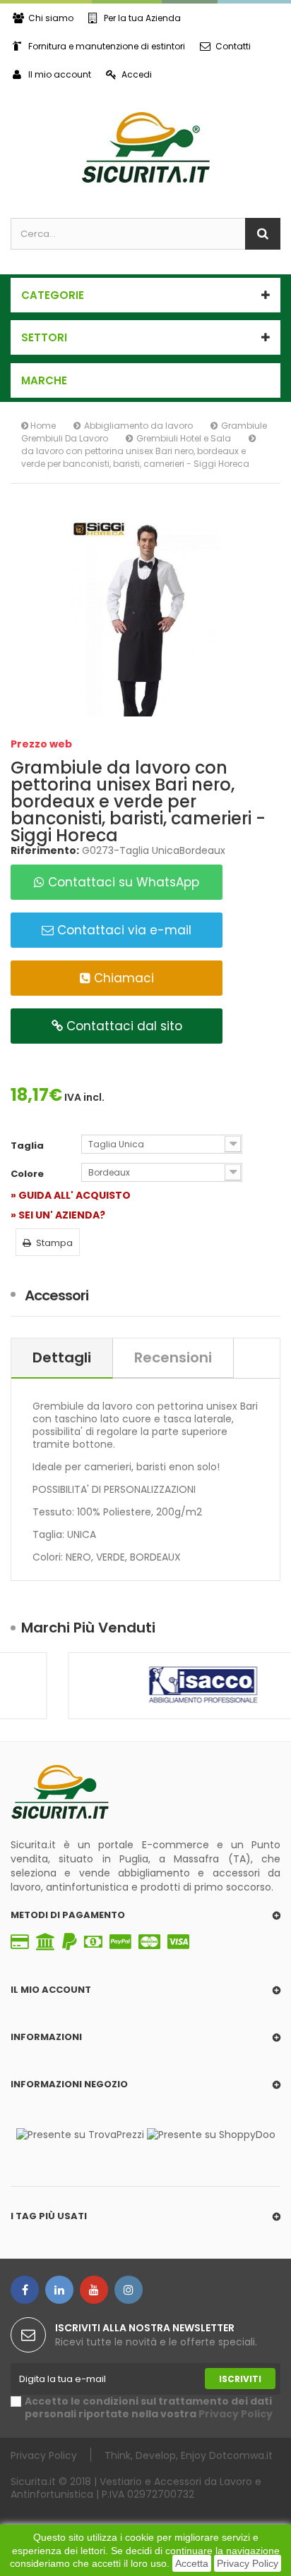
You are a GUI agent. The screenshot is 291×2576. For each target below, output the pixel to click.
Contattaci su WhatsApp (122, 882)
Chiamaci (122, 978)
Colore (28, 1174)
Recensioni (173, 1357)
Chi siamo (51, 18)
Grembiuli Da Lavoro (65, 438)
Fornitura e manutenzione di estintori (107, 46)
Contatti (233, 46)
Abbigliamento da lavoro (138, 426)
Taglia (28, 1146)
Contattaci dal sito (123, 1026)
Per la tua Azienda (142, 18)
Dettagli (62, 1357)
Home (42, 426)
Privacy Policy (248, 2563)
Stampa (54, 1243)
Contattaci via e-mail (123, 930)
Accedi (137, 74)
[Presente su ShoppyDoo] (211, 2134)
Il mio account (60, 74)
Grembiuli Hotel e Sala (184, 438)
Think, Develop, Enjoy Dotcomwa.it (189, 2455)
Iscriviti (240, 2379)
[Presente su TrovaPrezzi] (80, 2134)
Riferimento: (45, 850)
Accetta (192, 2563)
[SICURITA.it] (145, 147)
